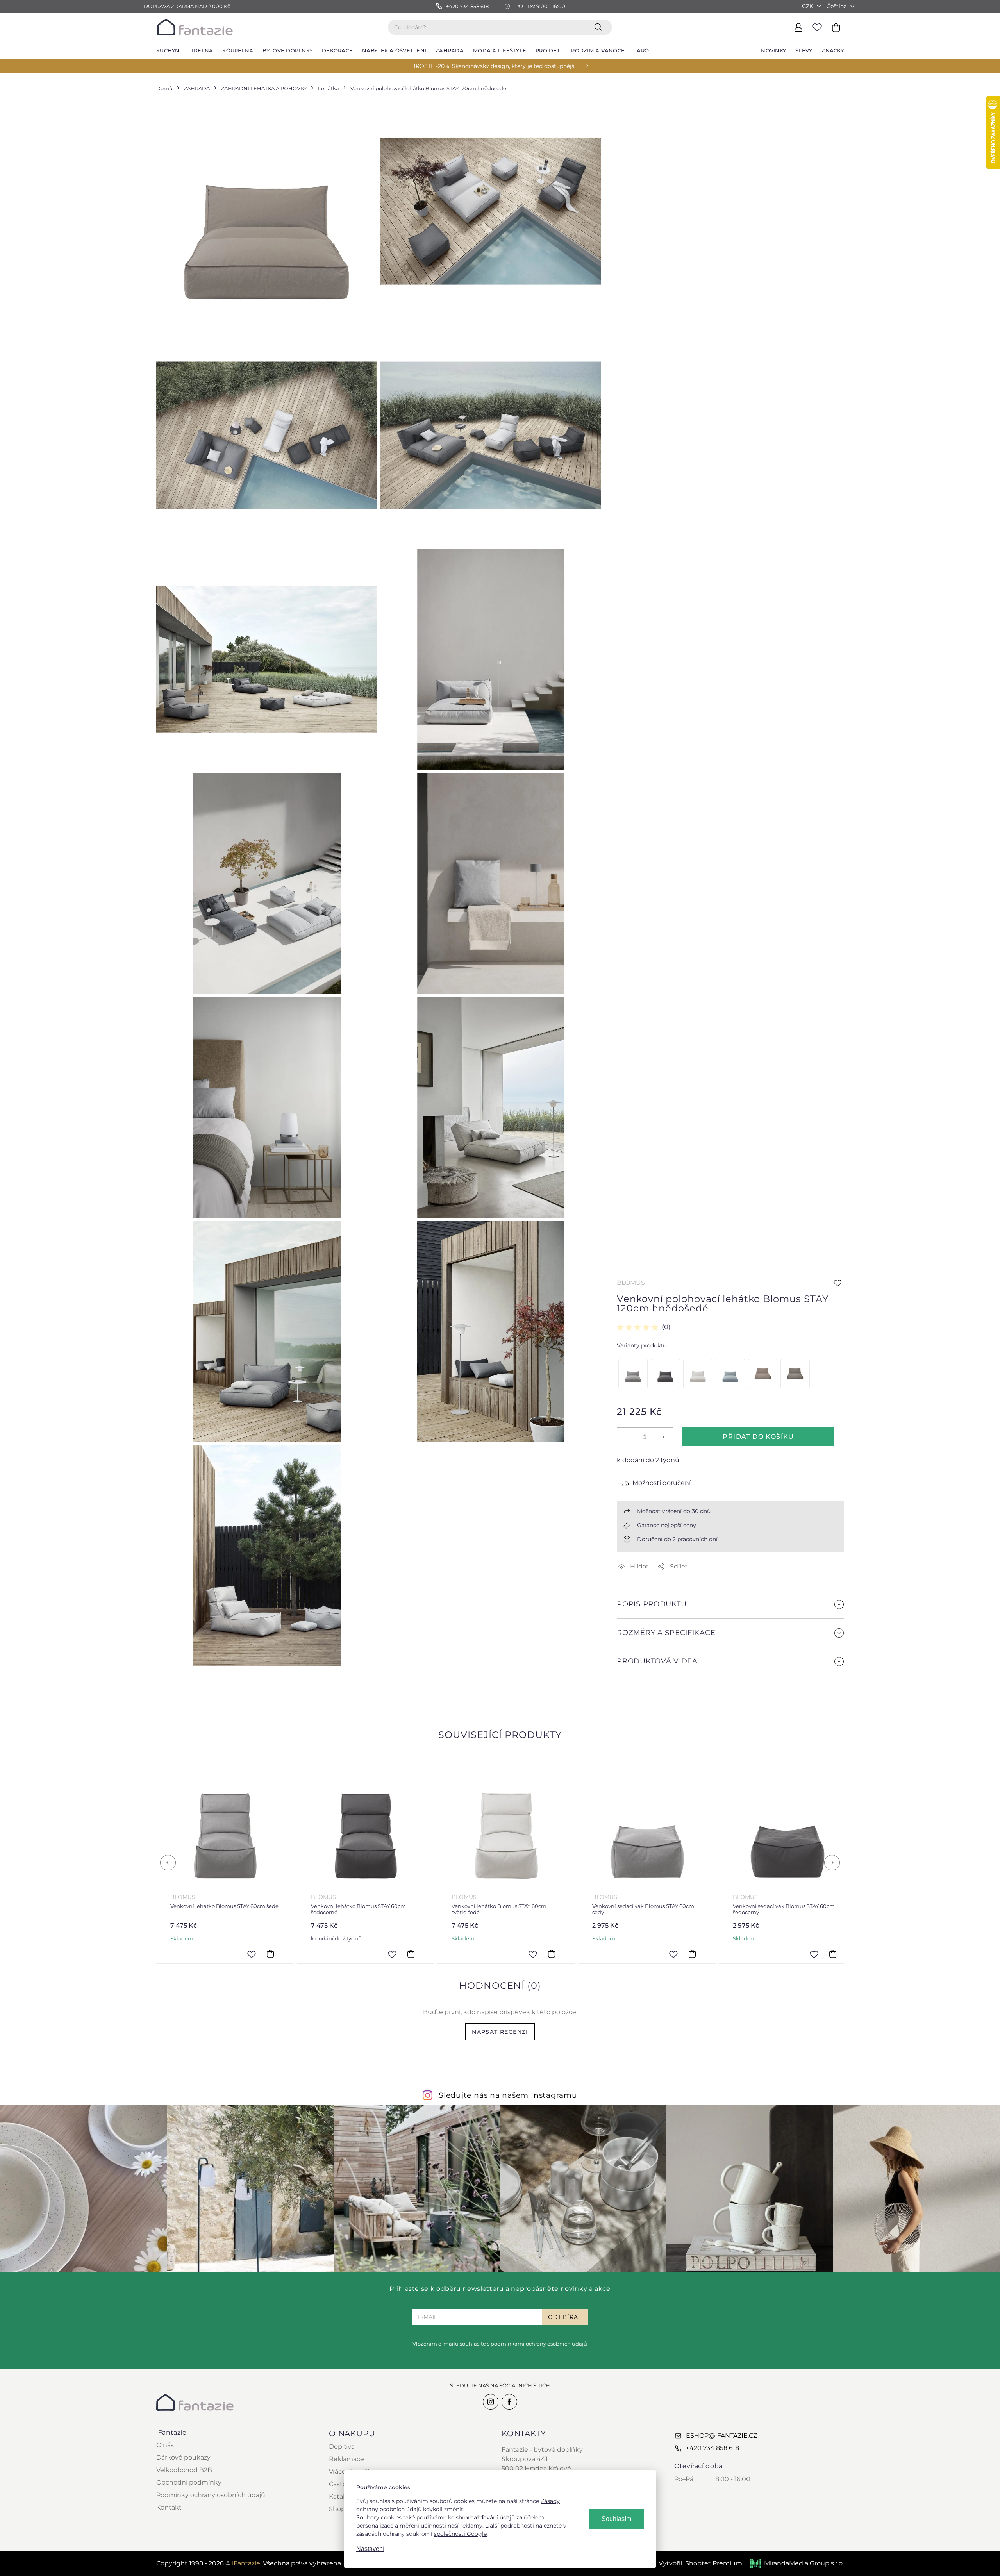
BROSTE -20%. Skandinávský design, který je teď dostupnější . (495, 66)
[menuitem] (168, 51)
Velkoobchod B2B (184, 2470)
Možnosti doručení (662, 1483)
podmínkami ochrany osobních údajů (539, 2344)
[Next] (832, 1863)
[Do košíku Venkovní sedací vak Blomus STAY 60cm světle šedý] (833, 1954)
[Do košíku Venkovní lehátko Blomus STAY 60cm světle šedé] (411, 1954)
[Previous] (168, 1863)
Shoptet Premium (714, 2563)
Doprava (342, 2446)
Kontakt (169, 2507)
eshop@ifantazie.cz (721, 2436)
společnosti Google (460, 2534)
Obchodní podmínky (189, 2482)
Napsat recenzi (500, 2032)
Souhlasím (616, 2519)
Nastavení (370, 2549)
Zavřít (635, 1696)
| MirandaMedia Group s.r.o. (795, 2563)
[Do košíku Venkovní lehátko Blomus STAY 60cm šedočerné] (270, 1954)
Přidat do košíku (758, 1437)
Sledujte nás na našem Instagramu (508, 2095)
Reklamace (346, 2459)
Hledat (600, 27)
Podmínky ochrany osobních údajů (211, 2495)
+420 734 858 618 (712, 2448)
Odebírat (565, 2317)
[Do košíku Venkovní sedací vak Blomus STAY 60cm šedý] (552, 1954)
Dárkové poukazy (183, 2457)
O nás (165, 2445)
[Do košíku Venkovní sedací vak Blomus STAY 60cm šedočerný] (692, 1954)
